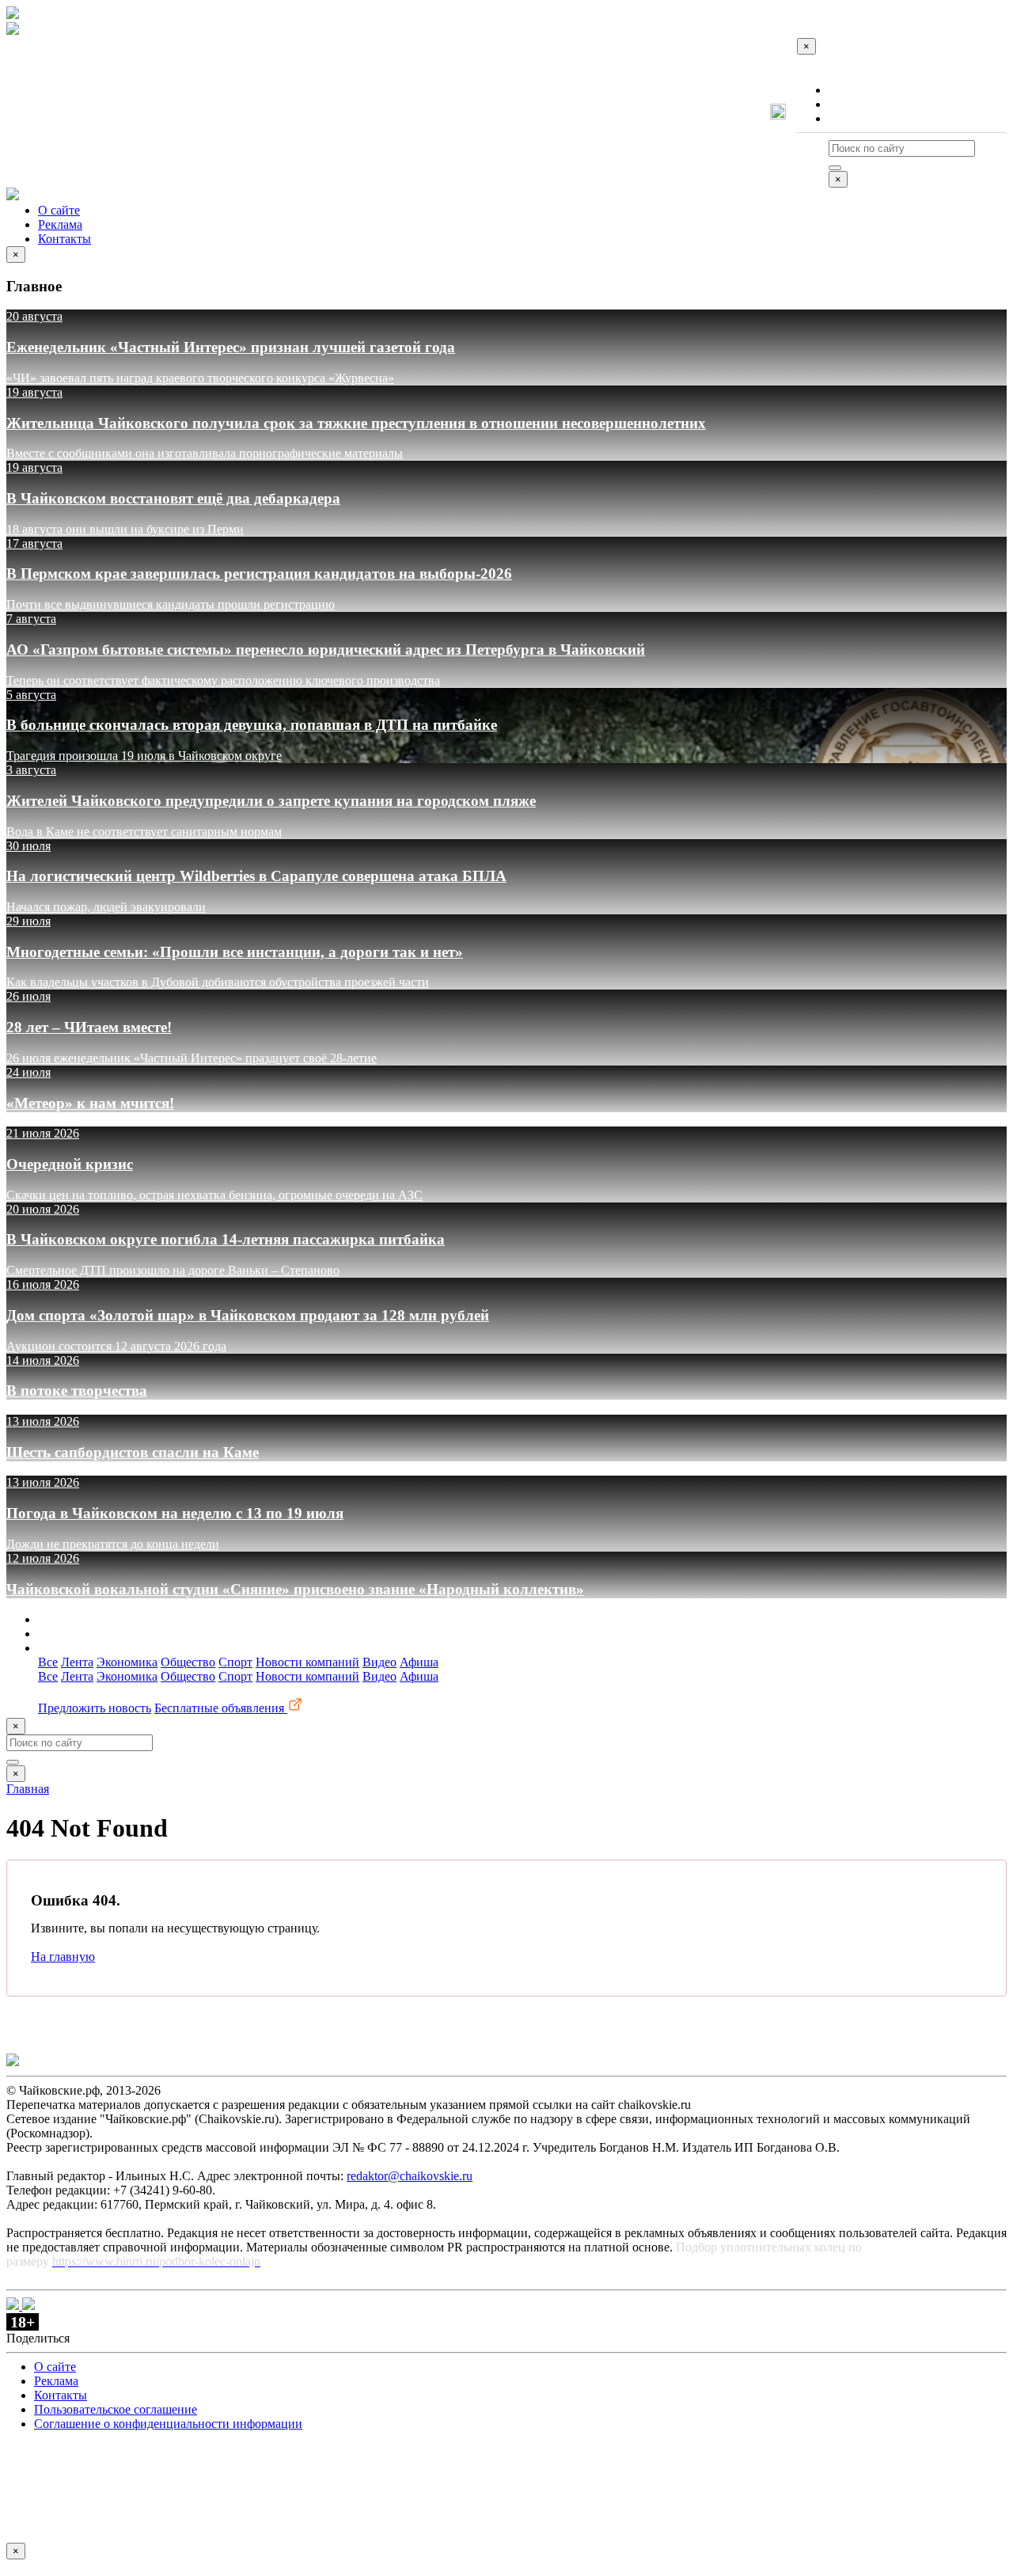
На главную (63, 1957)
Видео (379, 1662)
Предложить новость (95, 1708)
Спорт (235, 1662)
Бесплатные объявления (221, 1708)
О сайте (850, 90)
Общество (188, 1662)
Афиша (419, 1662)
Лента (77, 1662)
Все (48, 1662)
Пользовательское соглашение (116, 2409)
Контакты (855, 118)
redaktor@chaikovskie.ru (410, 2176)
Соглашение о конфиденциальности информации (168, 2424)
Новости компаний (307, 1662)
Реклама (851, 104)
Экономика (127, 1662)
